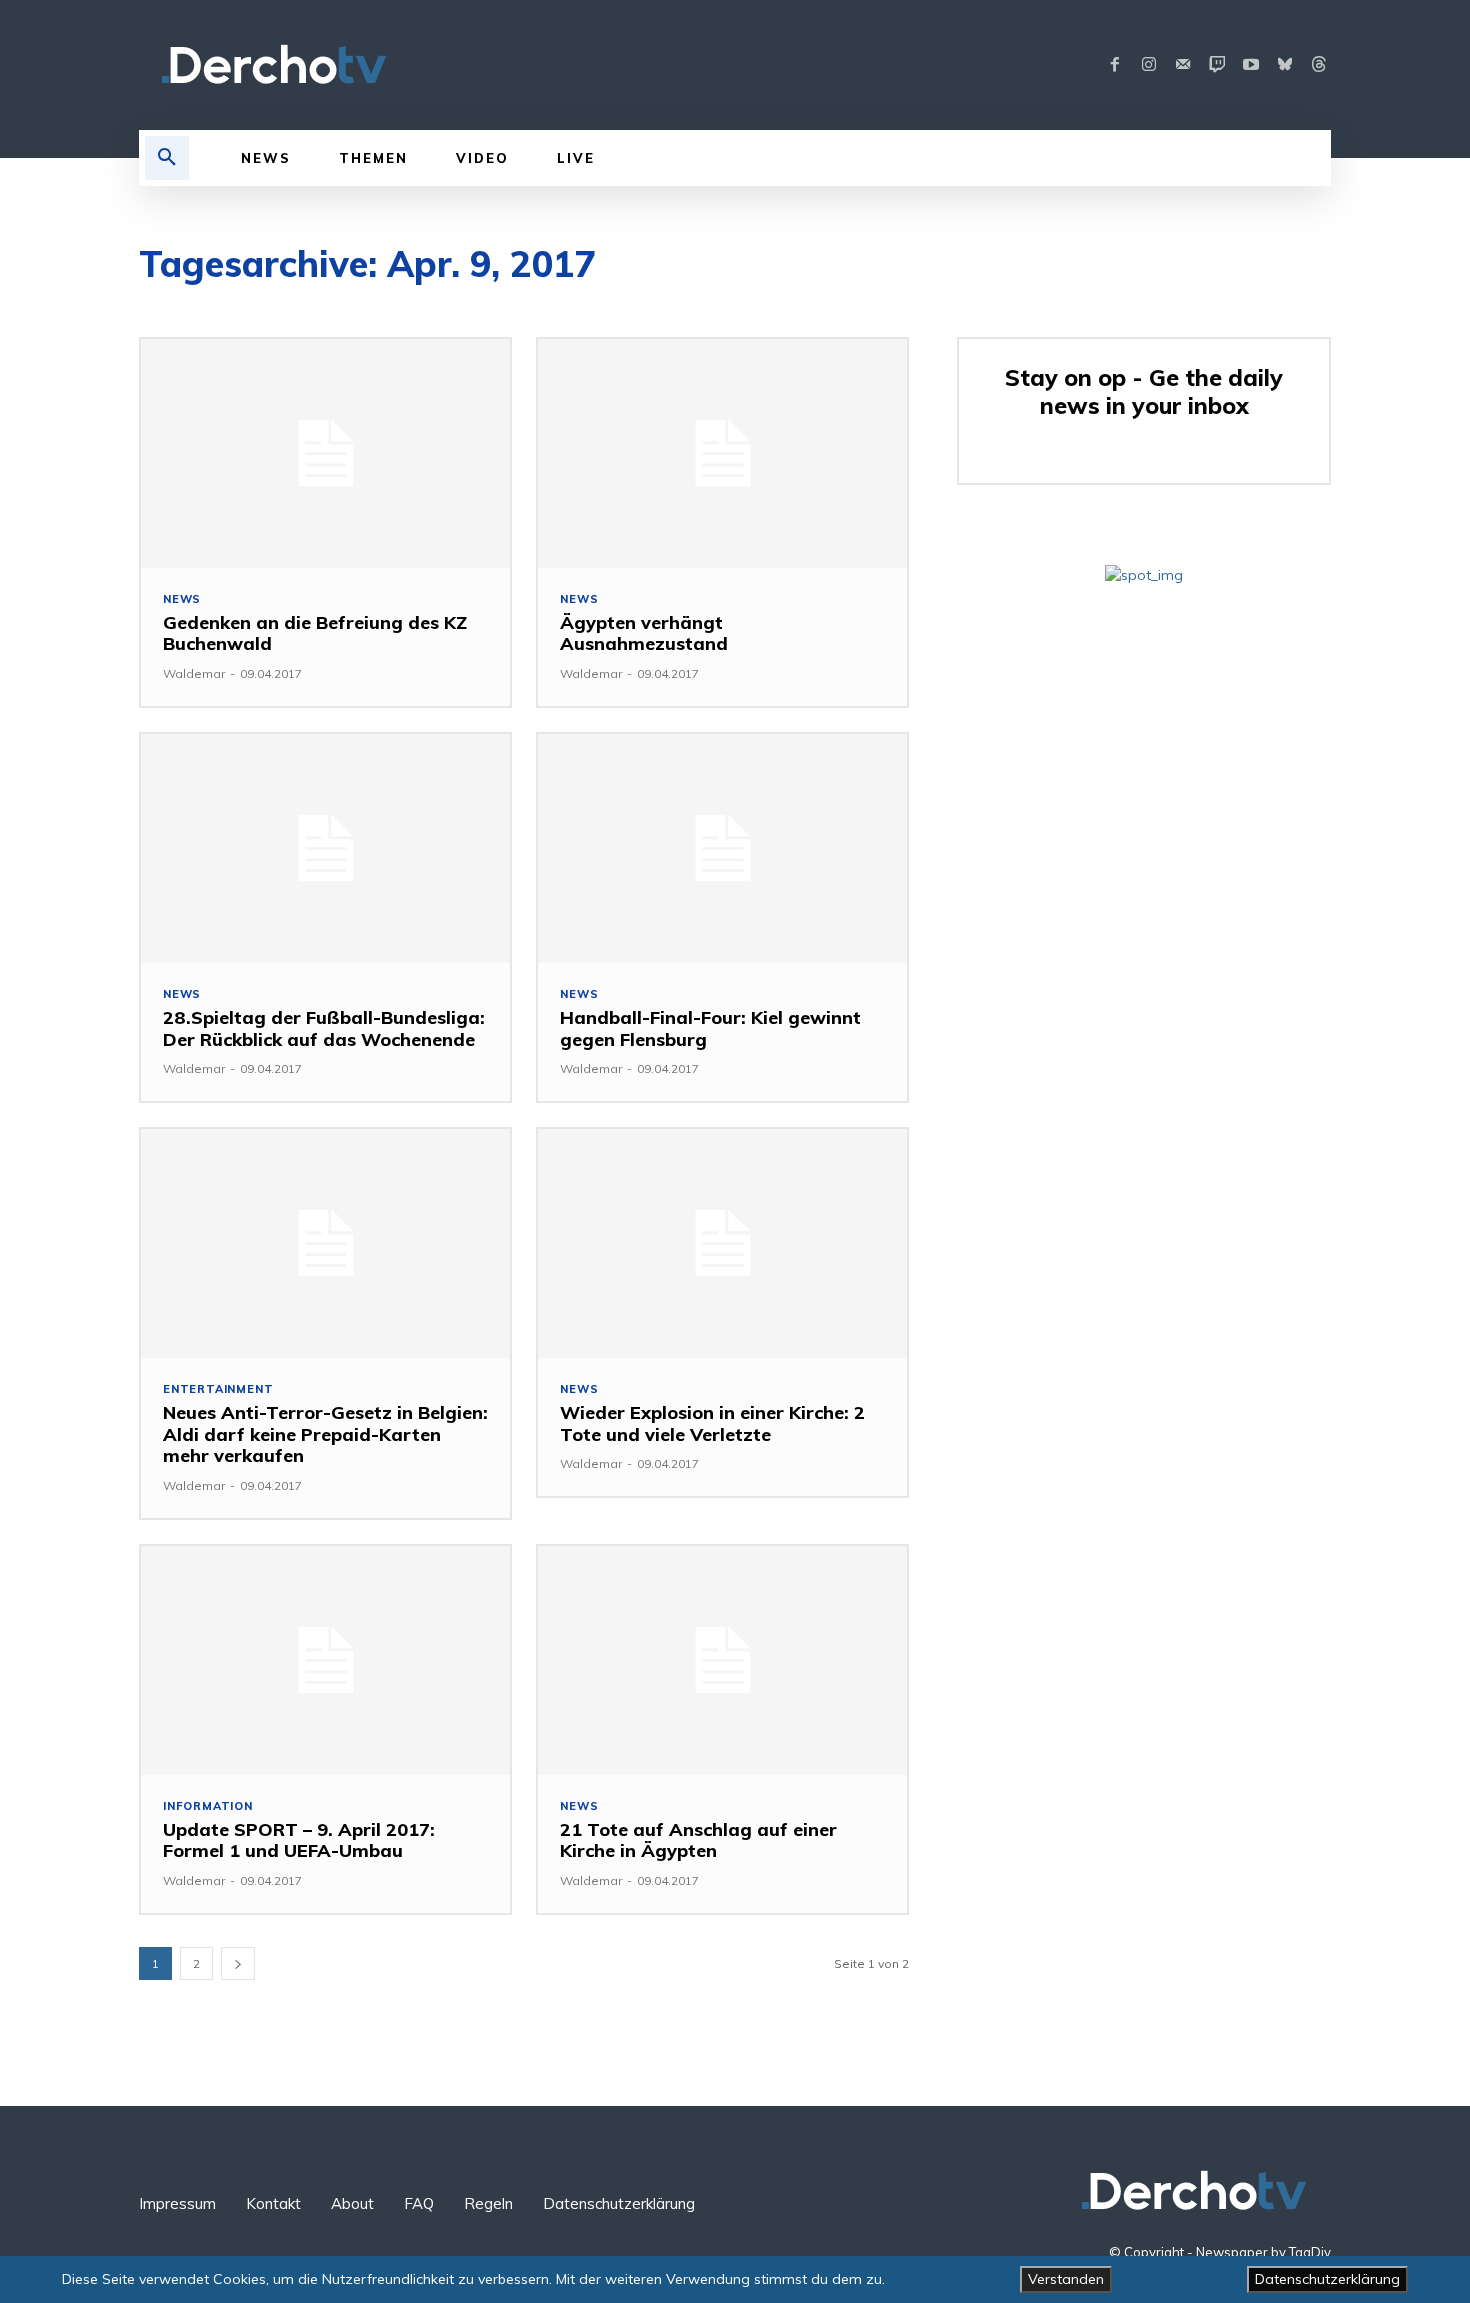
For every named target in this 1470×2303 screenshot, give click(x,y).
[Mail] (1183, 65)
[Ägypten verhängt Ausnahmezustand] (722, 453)
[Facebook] (1115, 65)
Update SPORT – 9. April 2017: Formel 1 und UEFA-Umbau (299, 1840)
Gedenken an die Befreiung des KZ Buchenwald (315, 633)
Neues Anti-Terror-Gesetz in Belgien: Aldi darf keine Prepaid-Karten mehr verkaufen (325, 1434)
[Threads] (1319, 65)
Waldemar (194, 673)
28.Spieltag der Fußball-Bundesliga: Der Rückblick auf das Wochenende (324, 1028)
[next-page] (238, 1963)
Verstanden (1066, 2279)
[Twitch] (1217, 65)
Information (208, 1806)
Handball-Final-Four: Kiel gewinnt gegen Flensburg (710, 1028)
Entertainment (218, 1389)
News (182, 599)
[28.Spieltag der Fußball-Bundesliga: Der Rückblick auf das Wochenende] (325, 848)
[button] (167, 158)
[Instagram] (1149, 65)
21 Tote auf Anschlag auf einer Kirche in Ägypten (698, 1840)
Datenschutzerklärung (1327, 2279)
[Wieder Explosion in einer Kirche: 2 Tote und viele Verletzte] (722, 1243)
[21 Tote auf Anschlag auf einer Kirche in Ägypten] (722, 1660)
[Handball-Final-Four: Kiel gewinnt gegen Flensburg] (722, 848)
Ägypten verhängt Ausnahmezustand (644, 633)
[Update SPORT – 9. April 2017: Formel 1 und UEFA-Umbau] (325, 1660)
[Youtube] (1251, 65)
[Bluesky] (1285, 65)
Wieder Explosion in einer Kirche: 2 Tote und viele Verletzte (712, 1423)
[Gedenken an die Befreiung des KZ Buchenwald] (325, 453)
